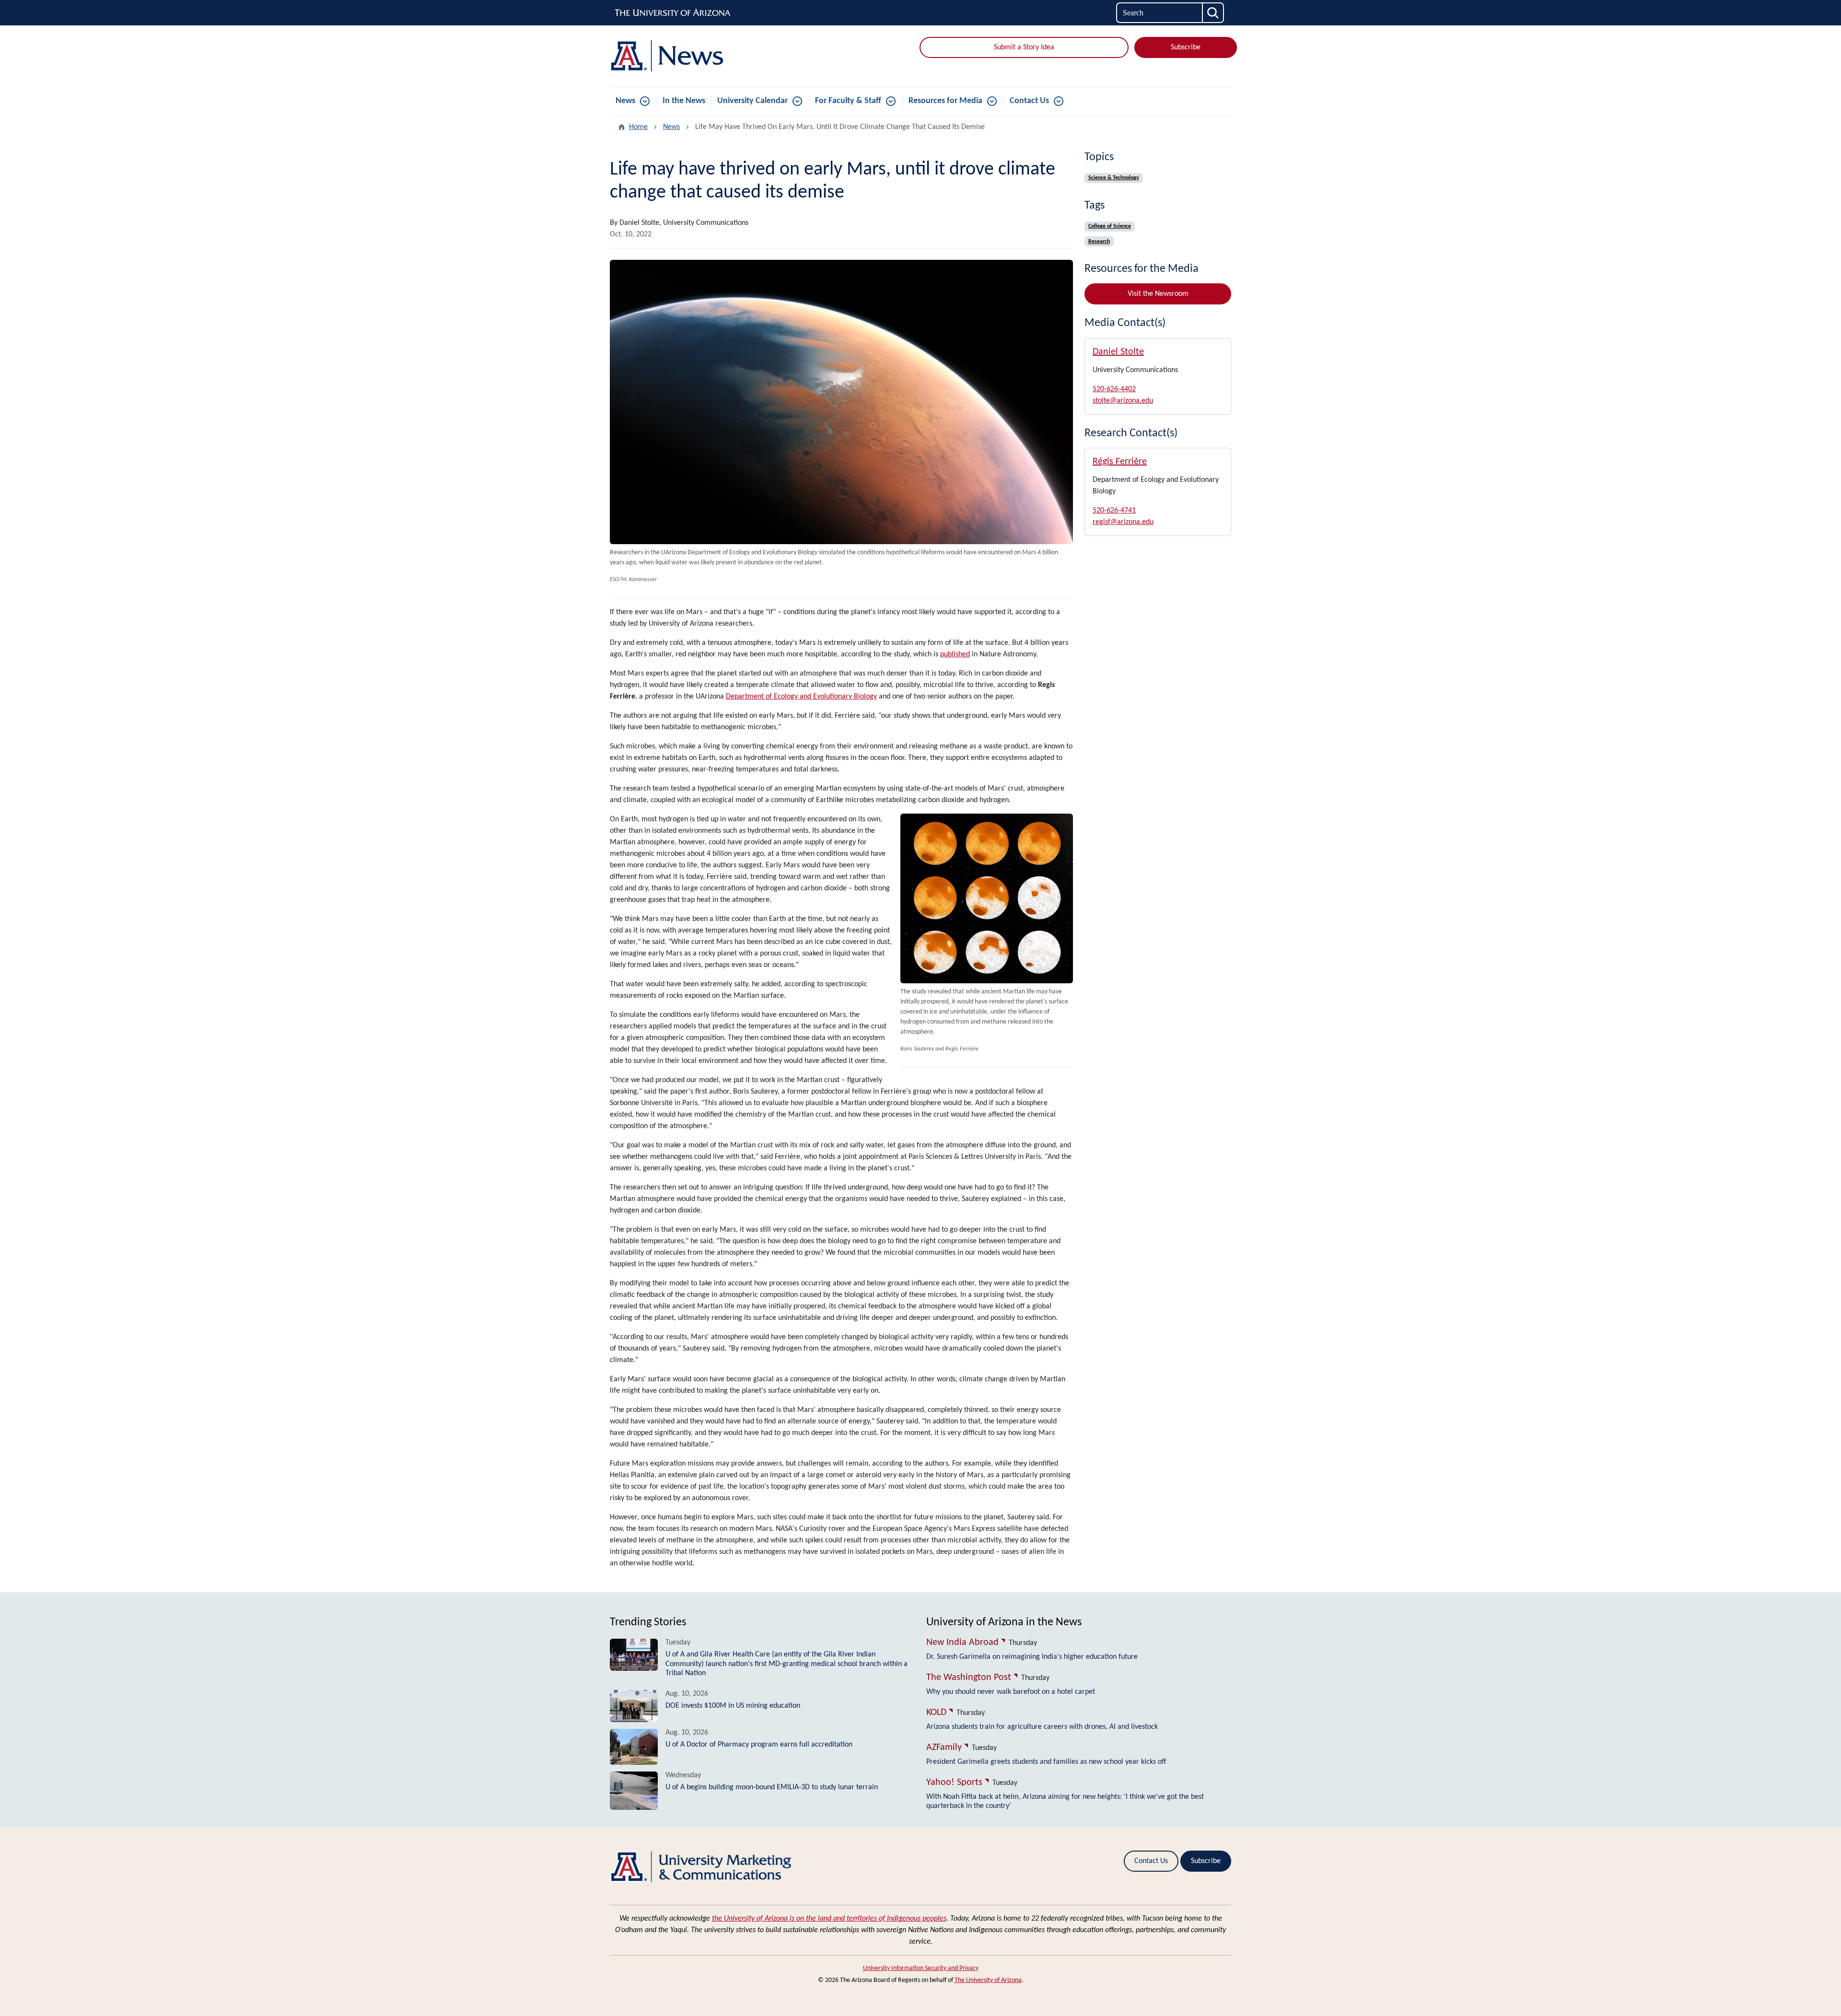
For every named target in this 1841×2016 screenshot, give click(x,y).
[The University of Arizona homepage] (673, 13)
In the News (684, 101)
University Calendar (752, 101)
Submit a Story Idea (1024, 47)
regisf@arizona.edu (1123, 522)
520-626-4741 (1114, 511)
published (955, 654)
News (625, 101)
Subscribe (1186, 47)
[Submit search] (1213, 13)
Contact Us (1029, 101)
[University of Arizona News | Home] (710, 56)
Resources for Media (945, 101)
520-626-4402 (1114, 389)
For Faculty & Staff (848, 101)
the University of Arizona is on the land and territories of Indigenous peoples (829, 1919)
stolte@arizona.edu (1123, 401)
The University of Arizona (988, 1980)
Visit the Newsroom (1158, 294)
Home (638, 127)
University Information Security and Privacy (921, 1968)
